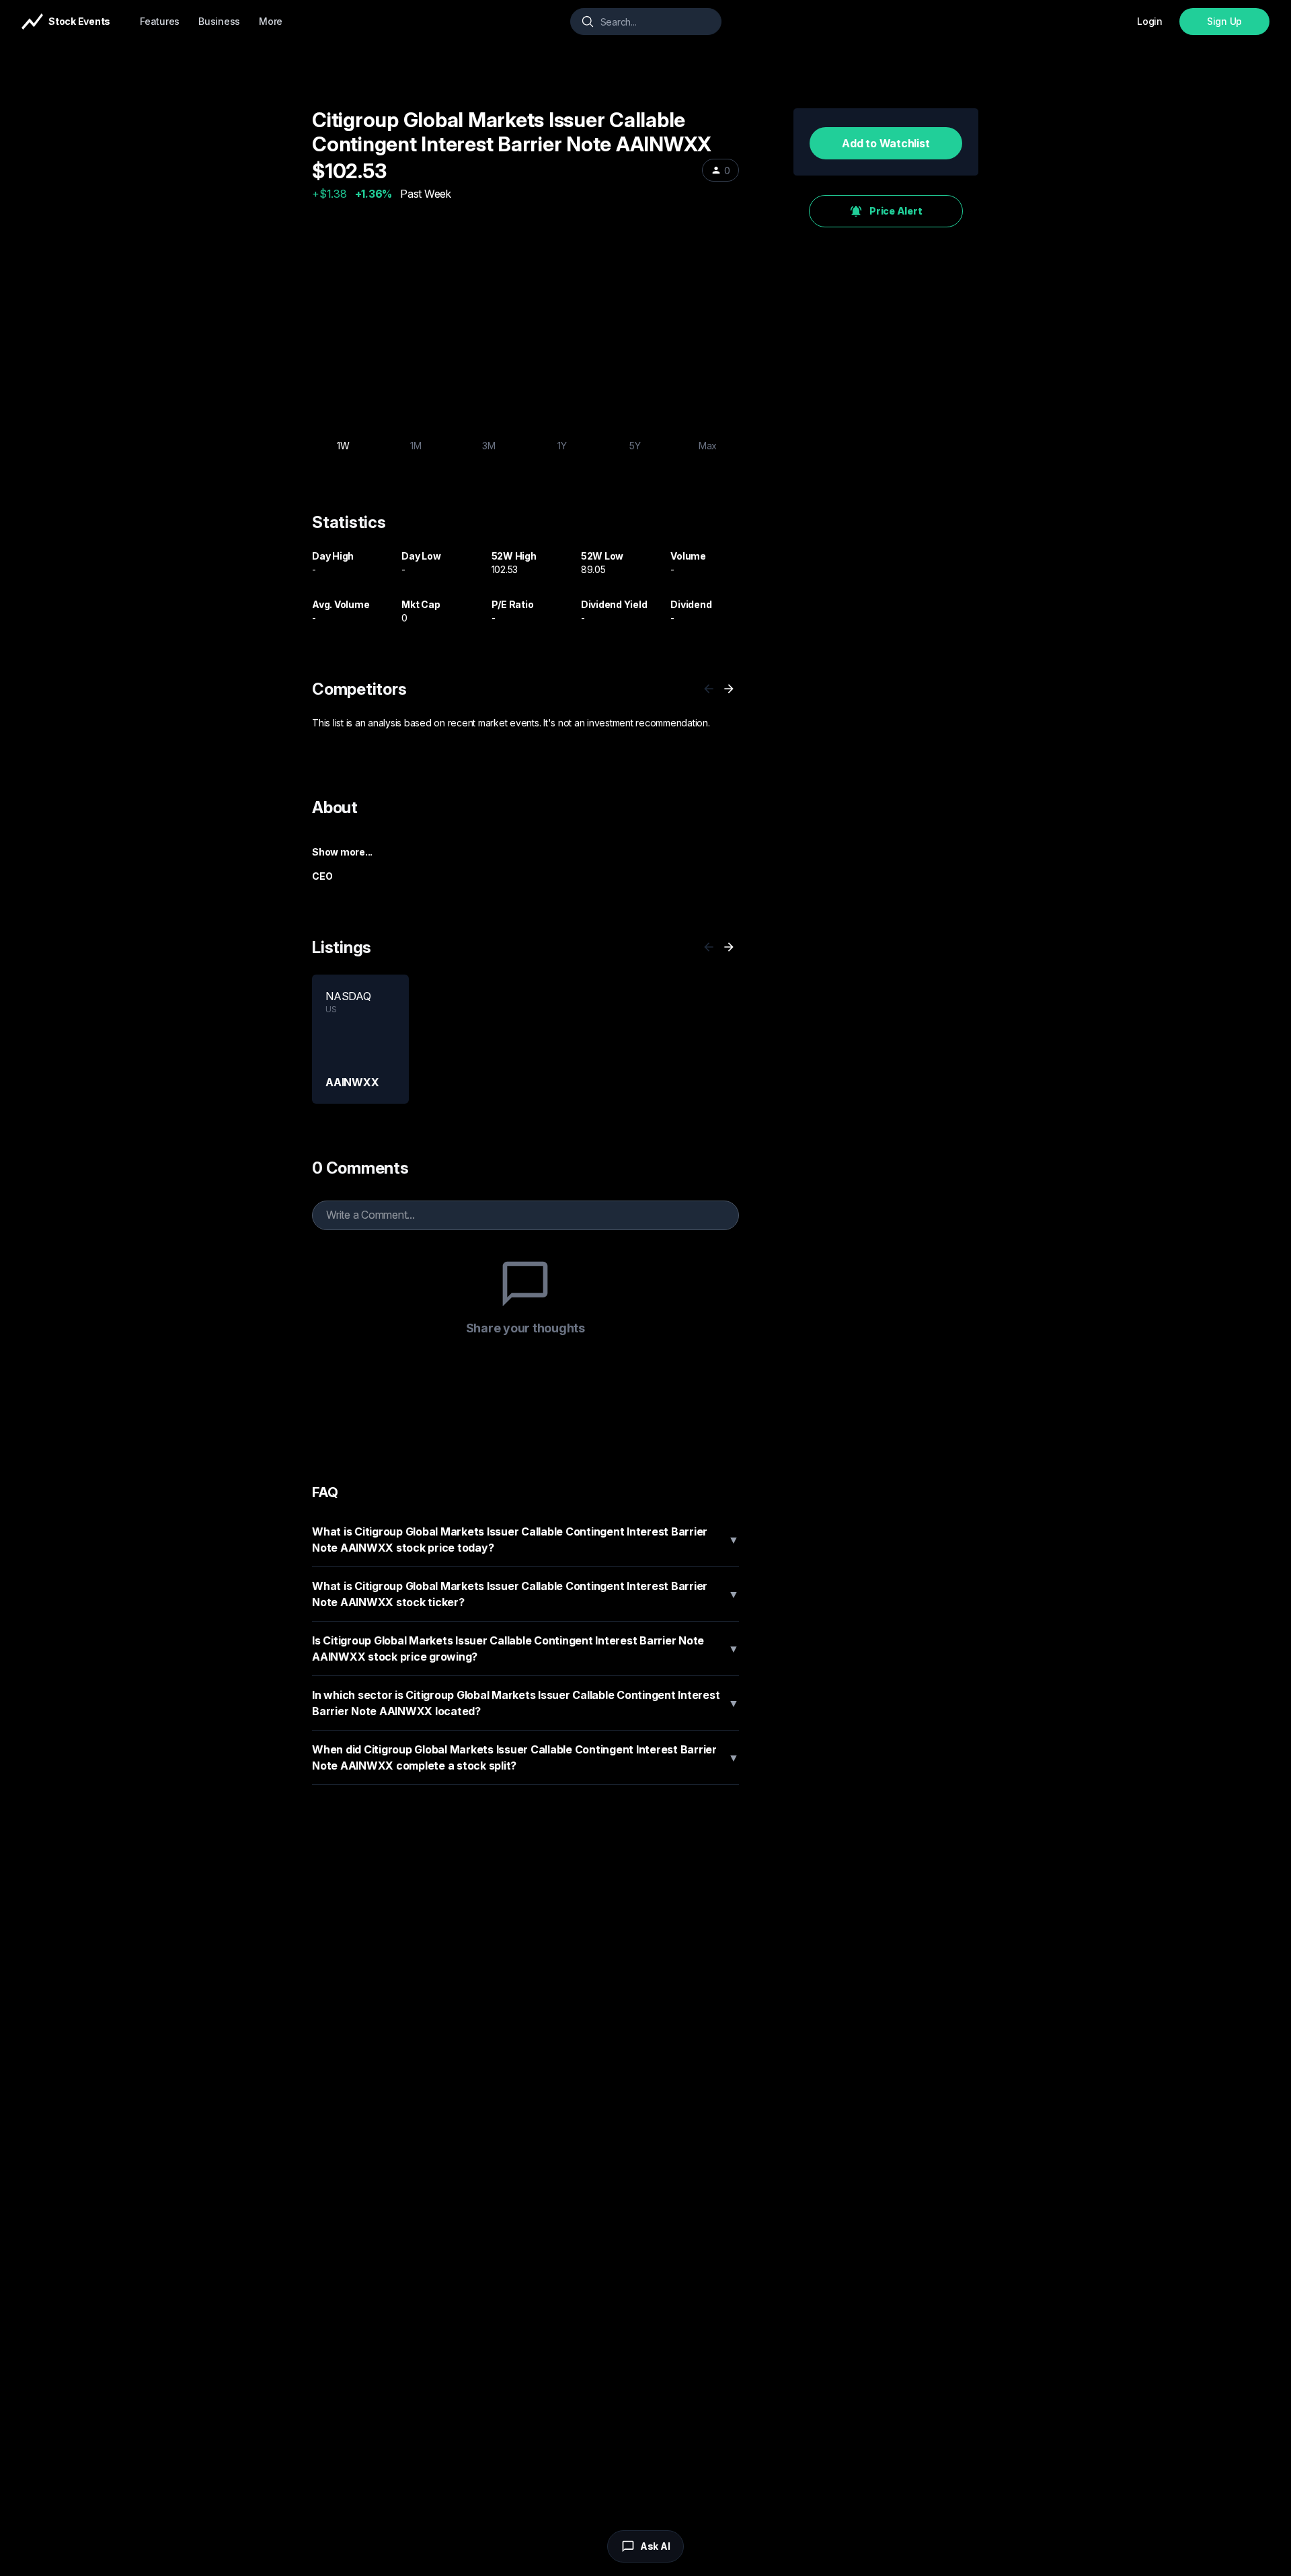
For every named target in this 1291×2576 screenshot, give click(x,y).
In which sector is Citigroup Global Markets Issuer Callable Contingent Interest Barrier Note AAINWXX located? (525, 1703)
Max (708, 446)
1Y (562, 446)
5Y (635, 446)
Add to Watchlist (886, 143)
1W (343, 446)
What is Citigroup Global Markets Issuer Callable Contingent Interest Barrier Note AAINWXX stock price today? (525, 1540)
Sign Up (1224, 21)
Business (219, 21)
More (271, 21)
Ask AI (655, 2546)
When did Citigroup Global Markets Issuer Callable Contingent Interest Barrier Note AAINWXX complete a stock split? (525, 1757)
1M (416, 446)
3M (489, 446)
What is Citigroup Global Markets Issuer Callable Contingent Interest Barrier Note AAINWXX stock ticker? (525, 1594)
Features (160, 21)
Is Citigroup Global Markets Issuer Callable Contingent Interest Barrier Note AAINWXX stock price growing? (525, 1649)
